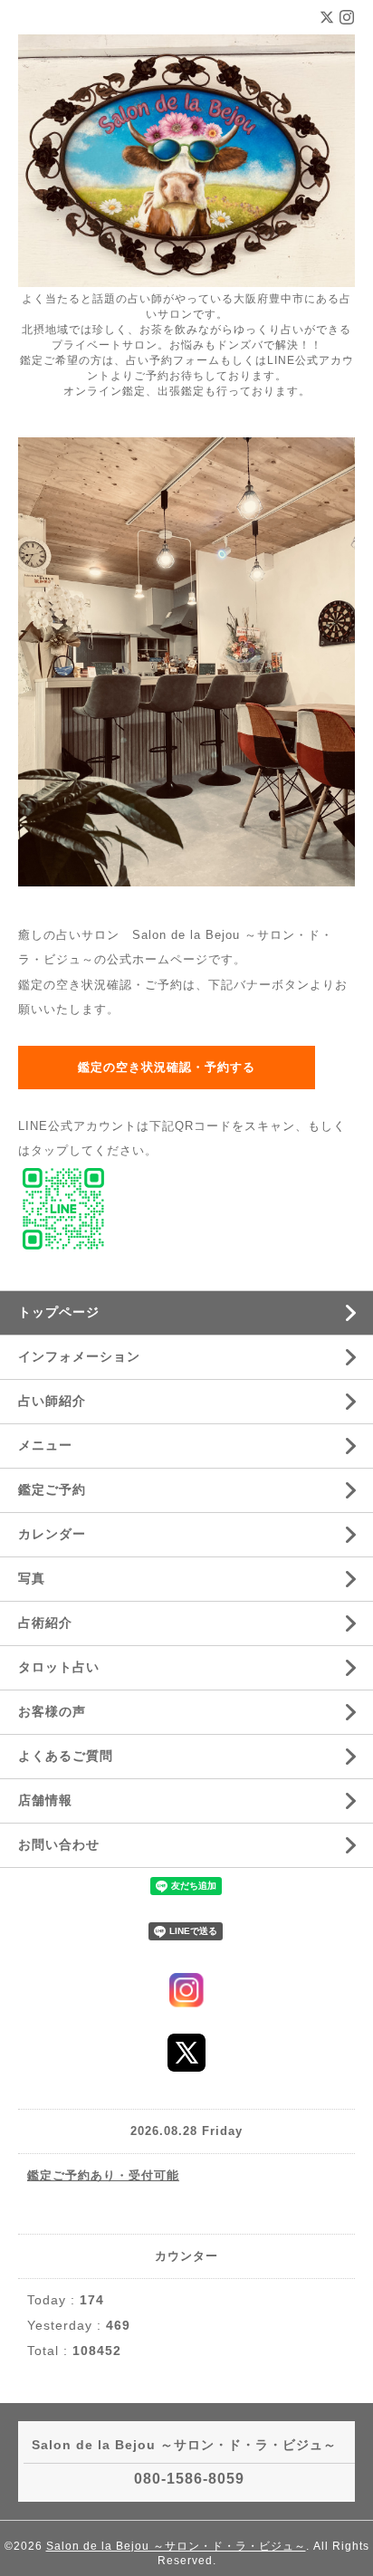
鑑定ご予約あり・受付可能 (103, 2175)
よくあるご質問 (66, 1756)
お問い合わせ (59, 1844)
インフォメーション (79, 1356)
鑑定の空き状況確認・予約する (167, 1067)
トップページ (59, 1312)
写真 (32, 1578)
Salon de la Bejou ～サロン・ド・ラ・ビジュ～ (176, 2546)
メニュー (45, 1445)
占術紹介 (45, 1623)
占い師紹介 (52, 1401)
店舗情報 (45, 1800)
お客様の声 (52, 1711)
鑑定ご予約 (52, 1489)
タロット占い (59, 1667)
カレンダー (52, 1534)
